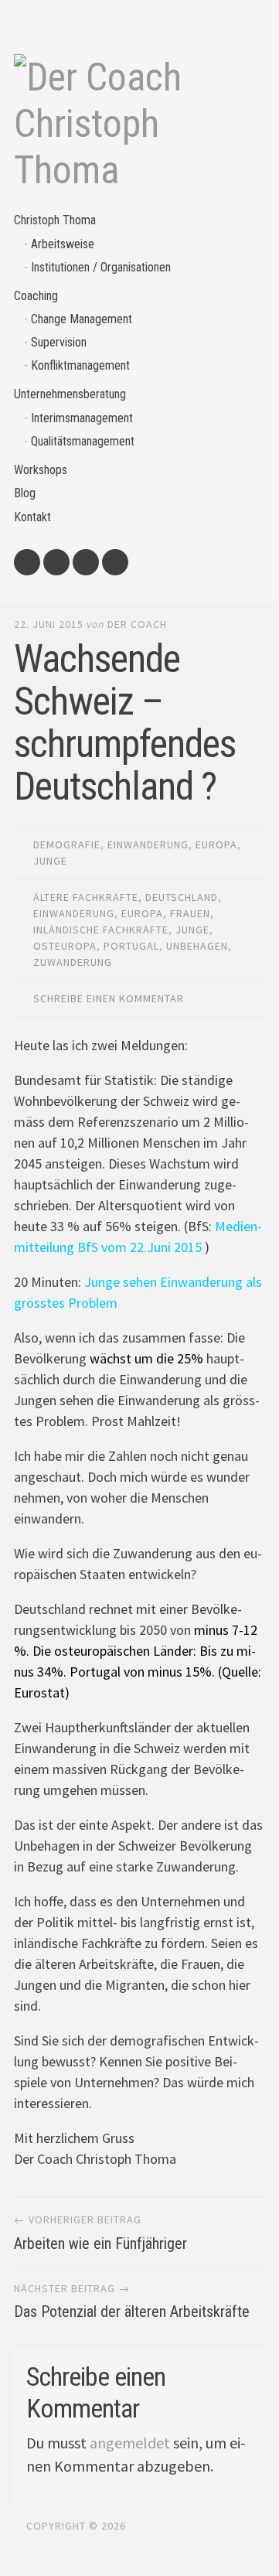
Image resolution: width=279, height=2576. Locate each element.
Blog (25, 493)
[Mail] (27, 562)
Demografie (67, 844)
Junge (50, 861)
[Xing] (115, 562)
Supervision (59, 342)
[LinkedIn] (86, 562)
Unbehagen (197, 946)
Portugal (131, 946)
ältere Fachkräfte (86, 897)
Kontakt (32, 517)
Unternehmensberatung (70, 394)
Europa (216, 844)
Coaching (36, 296)
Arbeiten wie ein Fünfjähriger (100, 2243)
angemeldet (130, 2443)
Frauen (190, 913)
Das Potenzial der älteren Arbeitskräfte (132, 2312)
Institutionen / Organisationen (101, 267)
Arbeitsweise (63, 244)
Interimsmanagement (82, 418)
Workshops (41, 470)
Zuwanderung (73, 962)
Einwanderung (148, 844)
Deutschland (182, 897)
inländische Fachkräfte (101, 930)
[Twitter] (56, 562)
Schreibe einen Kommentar (109, 998)
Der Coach (137, 624)
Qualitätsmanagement (83, 441)
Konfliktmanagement (80, 365)
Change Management (82, 319)
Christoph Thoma (55, 220)
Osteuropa (65, 946)
